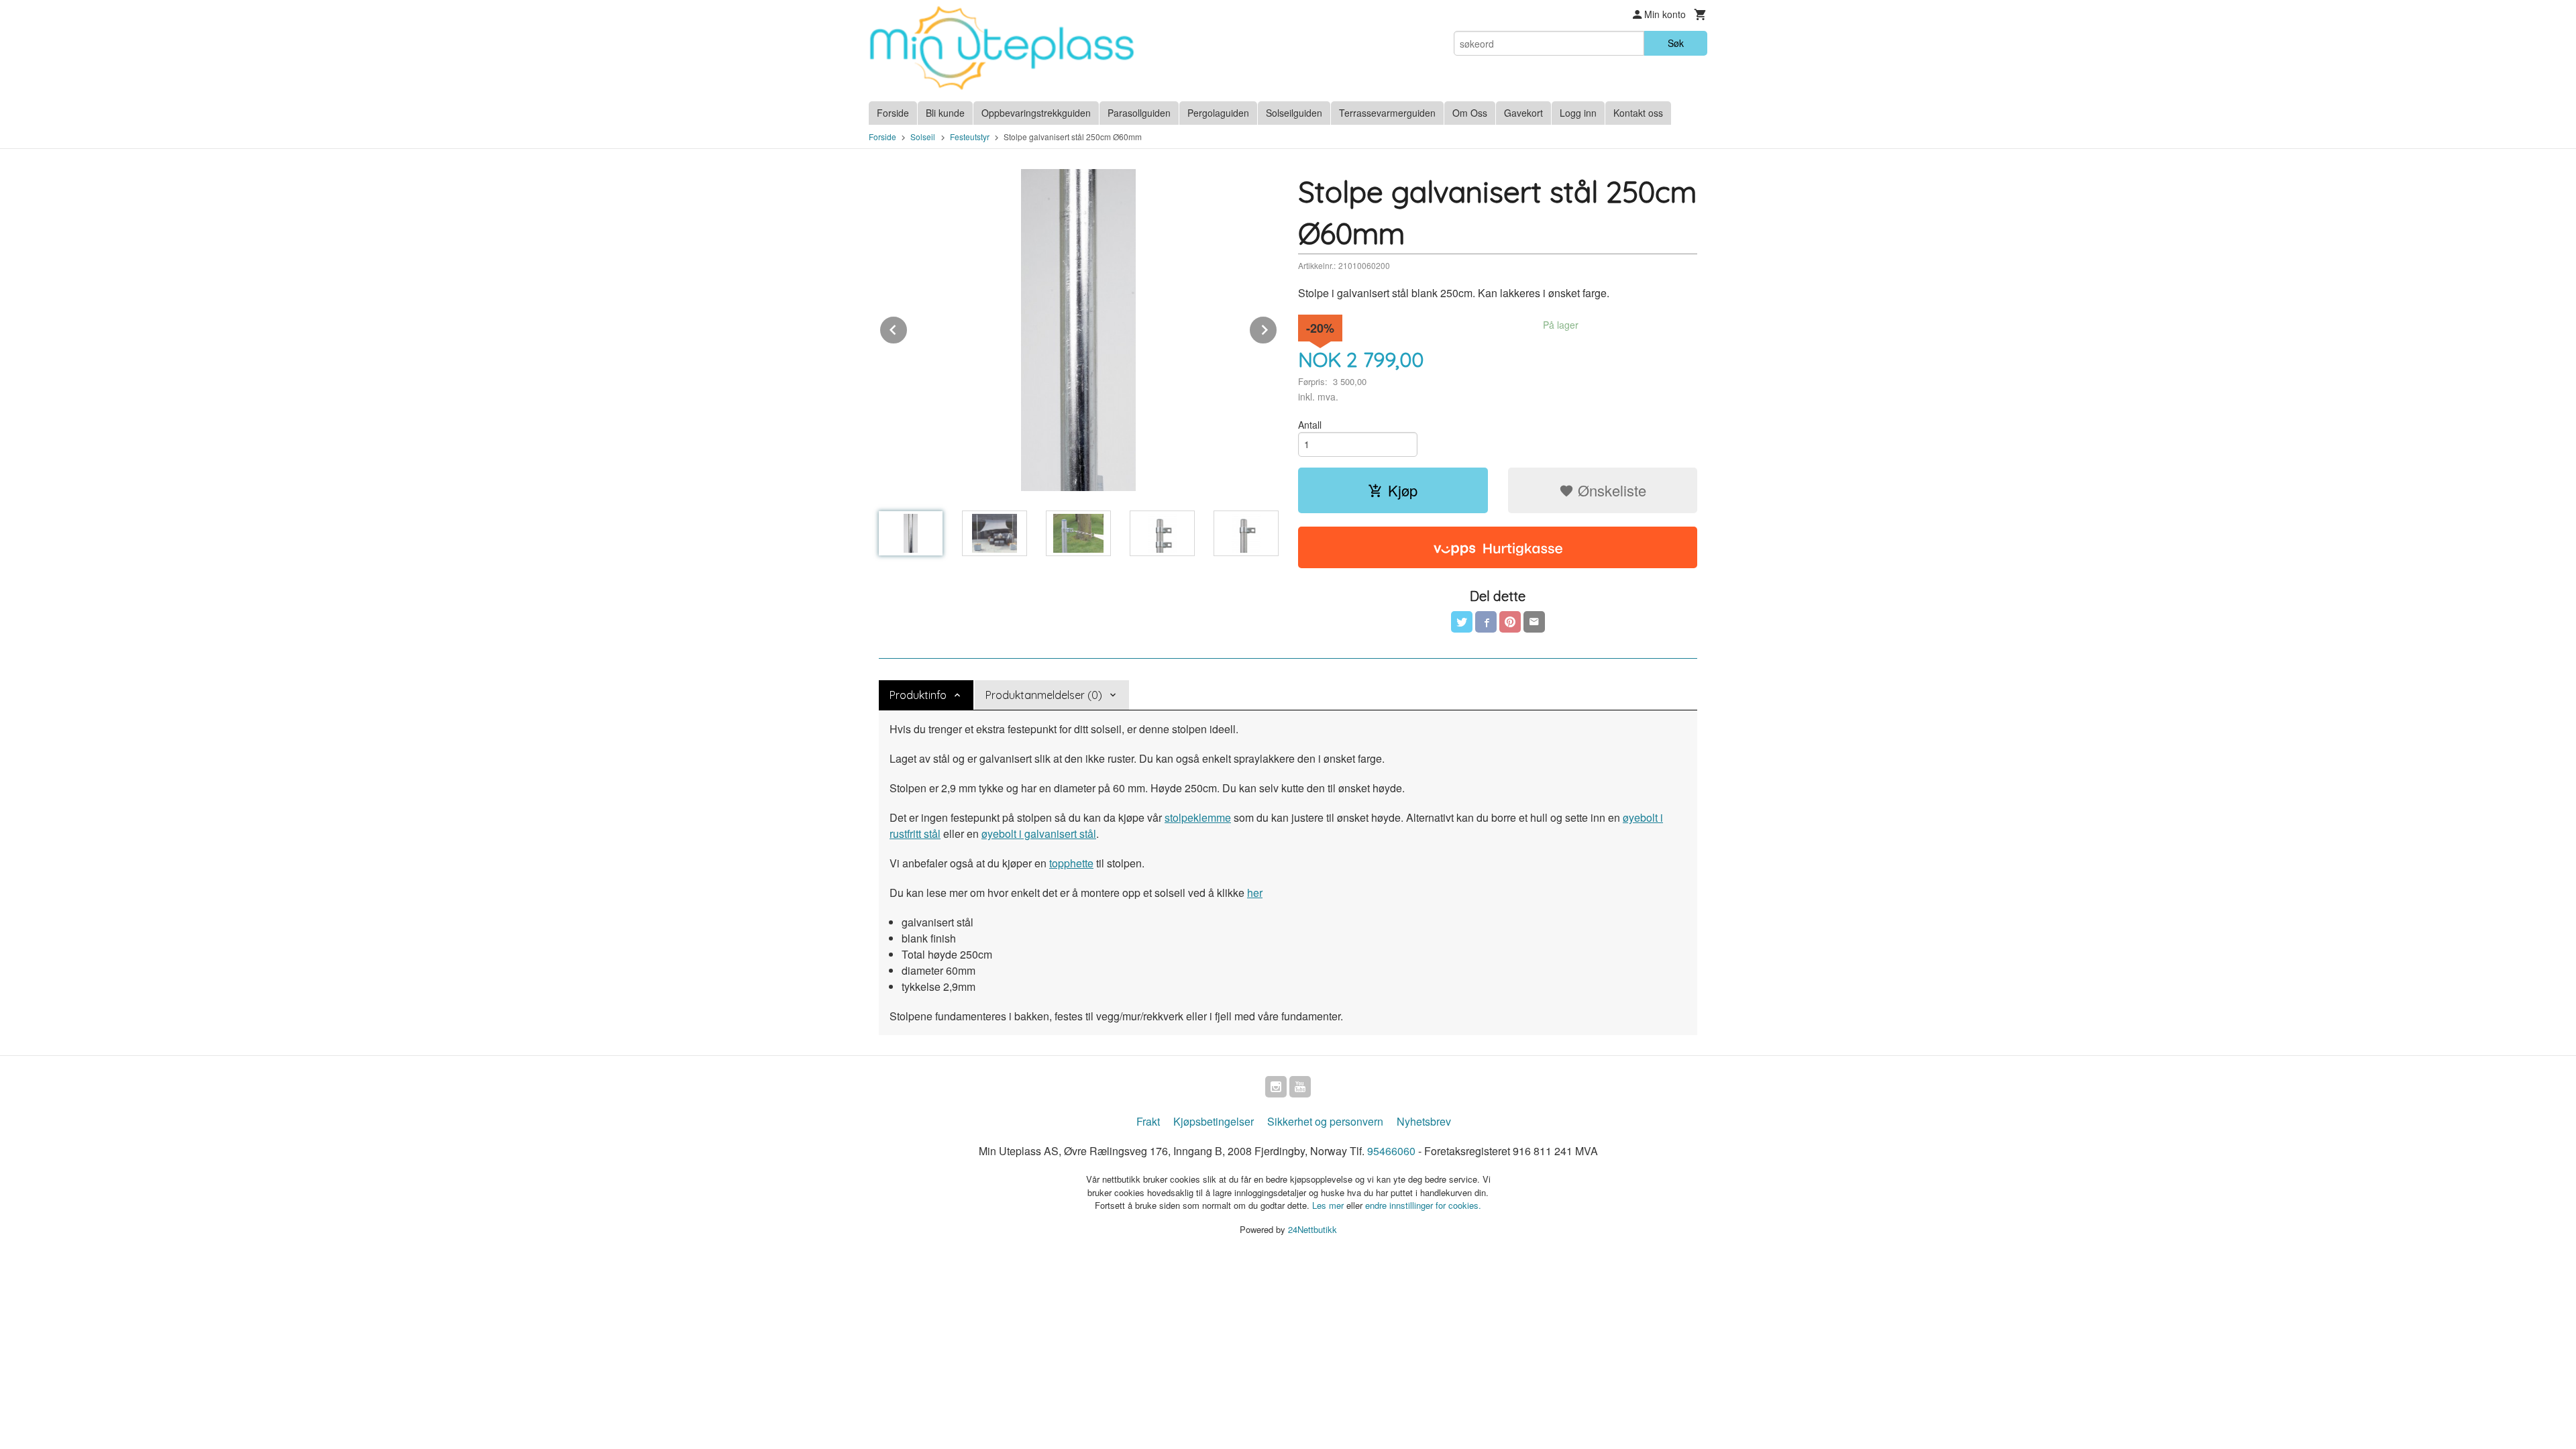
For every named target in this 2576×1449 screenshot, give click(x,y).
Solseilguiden (1294, 113)
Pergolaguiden (1218, 113)
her (1255, 893)
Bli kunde (945, 113)
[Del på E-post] (1534, 622)
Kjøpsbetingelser (1214, 1121)
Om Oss (1470, 113)
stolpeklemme (1198, 817)
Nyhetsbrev (1424, 1121)
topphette (1071, 863)
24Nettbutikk (1312, 1229)
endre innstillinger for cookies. (1423, 1205)
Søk (1676, 43)
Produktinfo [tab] (918, 695)
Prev (908, 328)
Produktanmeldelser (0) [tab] (1044, 695)
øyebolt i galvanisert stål (1039, 834)
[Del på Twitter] (1462, 622)
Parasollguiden (1139, 113)
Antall (1310, 425)
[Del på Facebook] (1486, 622)
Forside (893, 113)
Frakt (1148, 1121)
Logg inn (1578, 113)
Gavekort (1523, 113)
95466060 (1391, 1151)
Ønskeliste (1610, 490)
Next (1277, 328)
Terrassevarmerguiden (1387, 113)
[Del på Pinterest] (1510, 622)
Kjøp (1403, 490)
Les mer (1329, 1205)
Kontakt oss (1638, 113)
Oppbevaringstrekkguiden (1036, 113)
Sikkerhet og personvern (1325, 1121)
